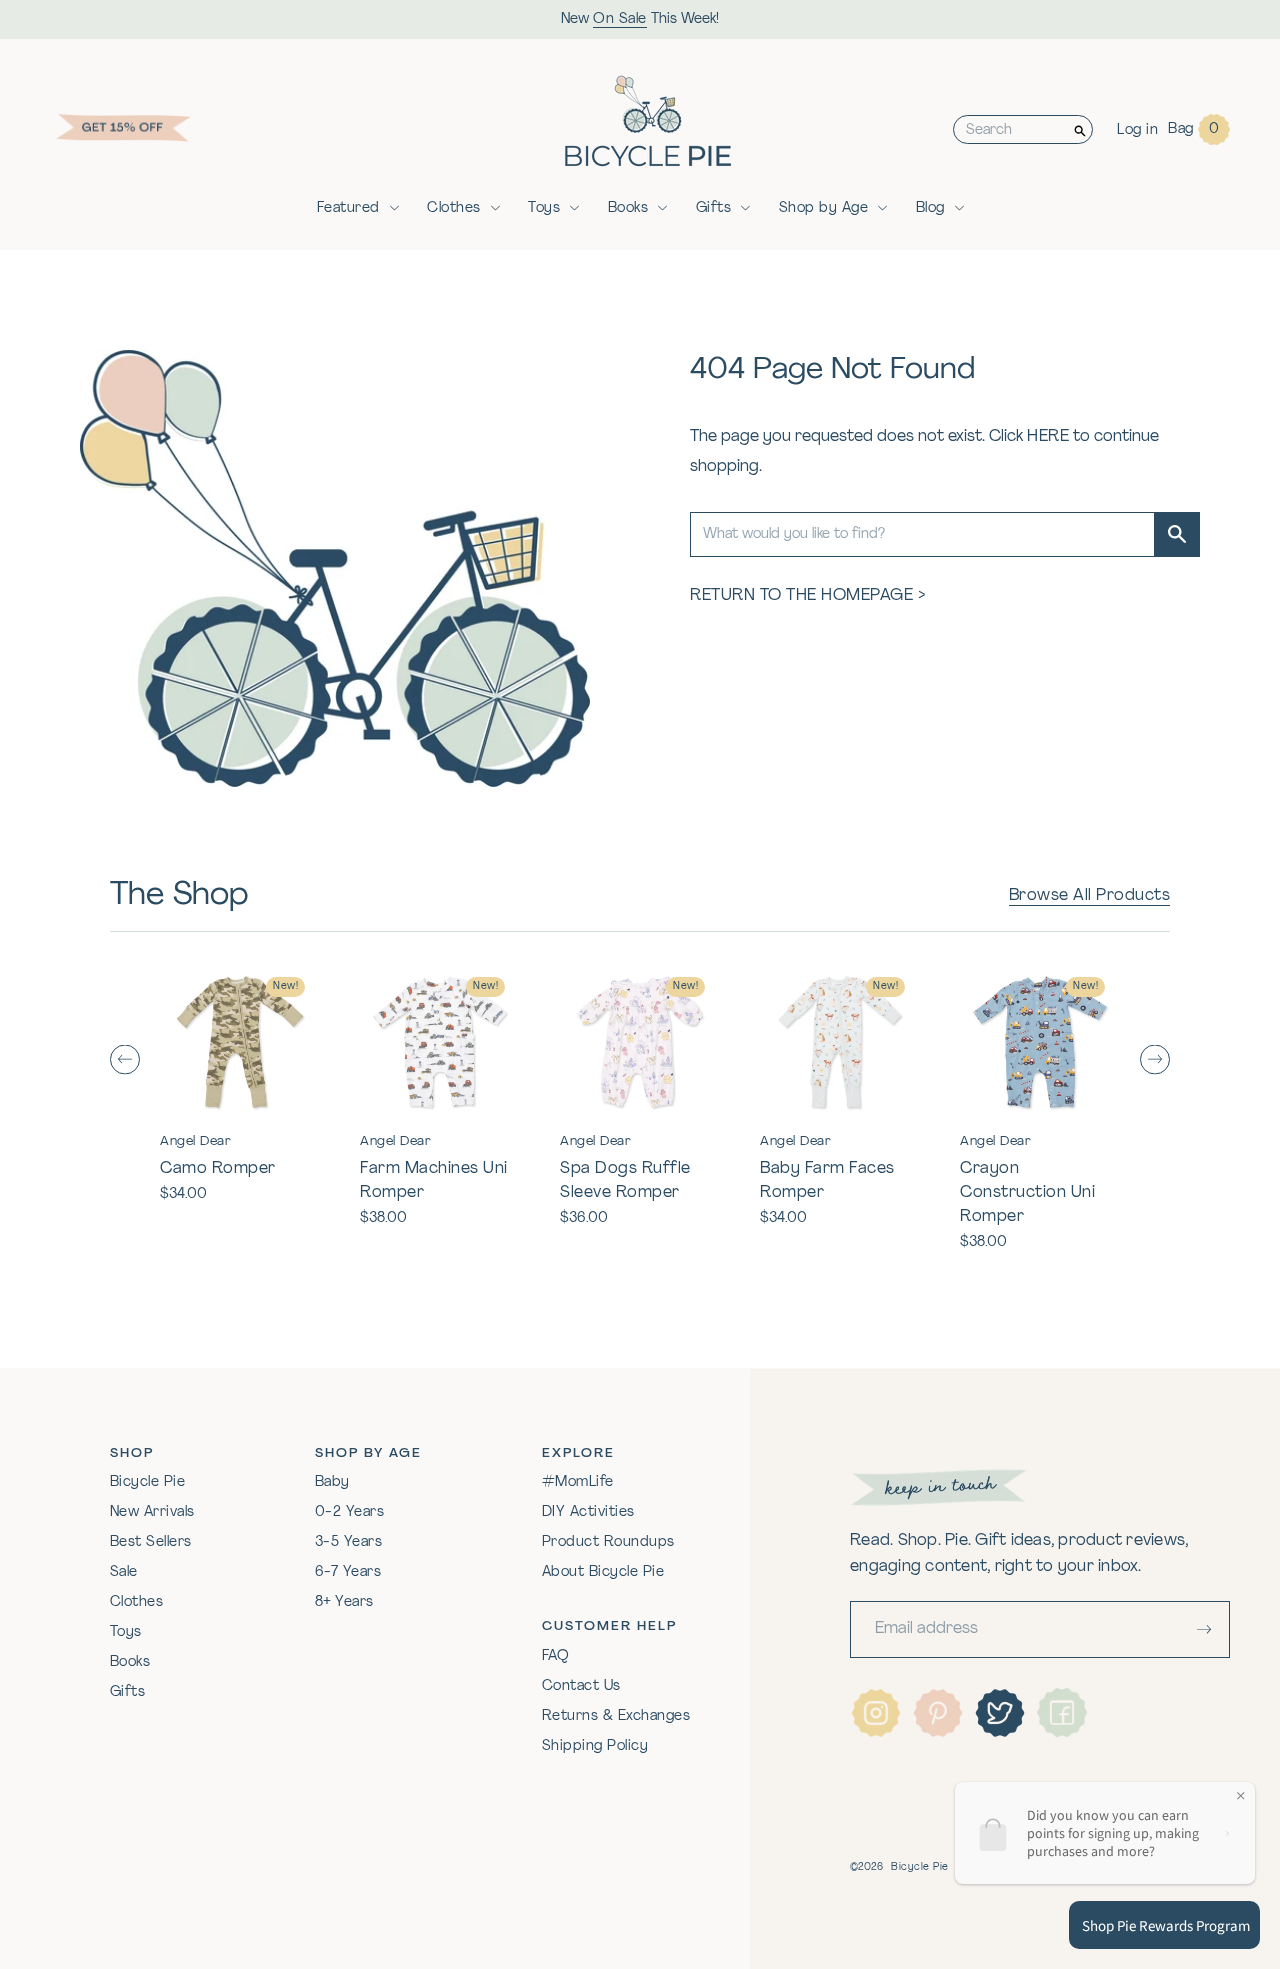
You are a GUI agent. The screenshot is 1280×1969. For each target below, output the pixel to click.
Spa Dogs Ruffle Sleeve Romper (625, 1181)
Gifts (714, 208)
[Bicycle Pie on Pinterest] (938, 1713)
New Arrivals (152, 1512)
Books (628, 208)
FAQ (556, 1656)
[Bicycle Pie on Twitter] (1000, 1713)
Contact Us (581, 1686)
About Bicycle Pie (603, 1572)
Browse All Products (1090, 896)
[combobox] (1011, 129)
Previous (125, 1059)
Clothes (454, 208)
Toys (544, 208)
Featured (348, 208)
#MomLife (578, 1482)
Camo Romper (218, 1169)
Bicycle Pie (148, 1482)
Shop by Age (824, 208)
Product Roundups (608, 1542)
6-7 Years (348, 1572)
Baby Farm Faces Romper (827, 1181)
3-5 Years (349, 1542)
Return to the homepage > (808, 596)
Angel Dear (195, 1141)
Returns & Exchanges (616, 1716)
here (1048, 437)
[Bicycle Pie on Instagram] (876, 1713)
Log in (1137, 130)
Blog (930, 208)
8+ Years (344, 1602)
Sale (124, 1572)
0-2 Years (350, 1512)
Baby (332, 1482)
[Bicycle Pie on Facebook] (1062, 1713)
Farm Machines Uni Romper (434, 1181)
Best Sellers (151, 1542)
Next (1155, 1059)
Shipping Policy (595, 1746)
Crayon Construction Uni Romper (1027, 1193)
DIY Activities (588, 1512)
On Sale (620, 19)
